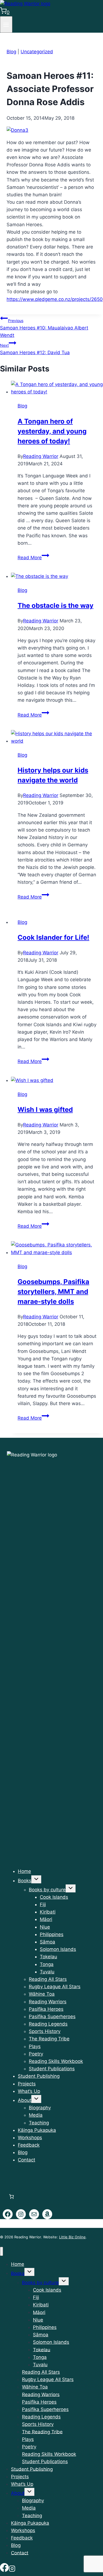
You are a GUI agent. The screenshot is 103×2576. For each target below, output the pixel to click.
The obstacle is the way (55, 605)
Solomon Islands (58, 1949)
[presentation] (57, 388)
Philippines (52, 1934)
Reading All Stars (48, 1979)
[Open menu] (6, 24)
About (25, 2100)
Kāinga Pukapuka (37, 2130)
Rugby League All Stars (55, 1987)
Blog (11, 52)
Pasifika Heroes (46, 2009)
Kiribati (48, 1912)
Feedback (29, 2145)
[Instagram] (12, 2569)
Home (24, 1871)
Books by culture (47, 1890)
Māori (46, 1919)
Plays (35, 2046)
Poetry (36, 2054)
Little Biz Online (72, 2237)
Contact (27, 2160)
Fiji (43, 1904)
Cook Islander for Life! (53, 937)
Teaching (39, 2123)
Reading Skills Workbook (56, 2061)
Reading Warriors (48, 2002)
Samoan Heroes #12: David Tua (35, 349)
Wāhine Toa (42, 1994)
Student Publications (52, 2069)
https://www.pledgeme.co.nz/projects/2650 (55, 299)
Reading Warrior (41, 456)
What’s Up (29, 2091)
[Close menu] (2, 2251)
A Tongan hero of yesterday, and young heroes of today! (52, 431)
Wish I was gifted (45, 1110)
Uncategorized (37, 52)
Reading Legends (48, 2024)
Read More (33, 558)
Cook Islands (54, 1897)
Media (36, 2115)
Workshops (30, 2138)
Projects (27, 2084)
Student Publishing (39, 2076)
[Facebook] (4, 2569)
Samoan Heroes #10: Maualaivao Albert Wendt (44, 328)
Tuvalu (47, 1972)
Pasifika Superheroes (52, 2016)
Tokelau (48, 1957)
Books (25, 1881)
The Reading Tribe (49, 2039)
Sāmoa (48, 1942)
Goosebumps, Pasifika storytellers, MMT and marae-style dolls (53, 1292)
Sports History (45, 2031)
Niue (45, 1927)
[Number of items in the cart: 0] (11, 2197)
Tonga (47, 1964)
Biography (40, 2108)
